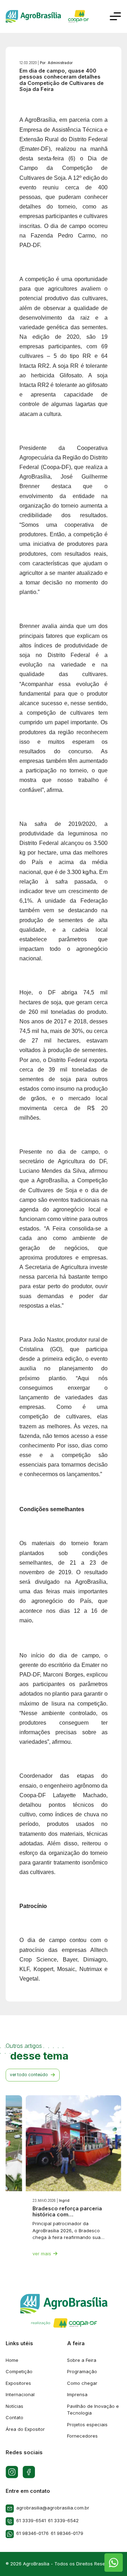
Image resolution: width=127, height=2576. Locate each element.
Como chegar (82, 2383)
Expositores (18, 2383)
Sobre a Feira (82, 2360)
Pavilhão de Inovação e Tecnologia (93, 2410)
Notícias (14, 2406)
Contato (14, 2417)
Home (12, 2360)
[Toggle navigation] (115, 16)
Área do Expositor (25, 2429)
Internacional (20, 2394)
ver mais (42, 2254)
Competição (19, 2371)
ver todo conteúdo (29, 2075)
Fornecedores (82, 2436)
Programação (82, 2371)
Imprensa (77, 2394)
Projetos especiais (87, 2424)
